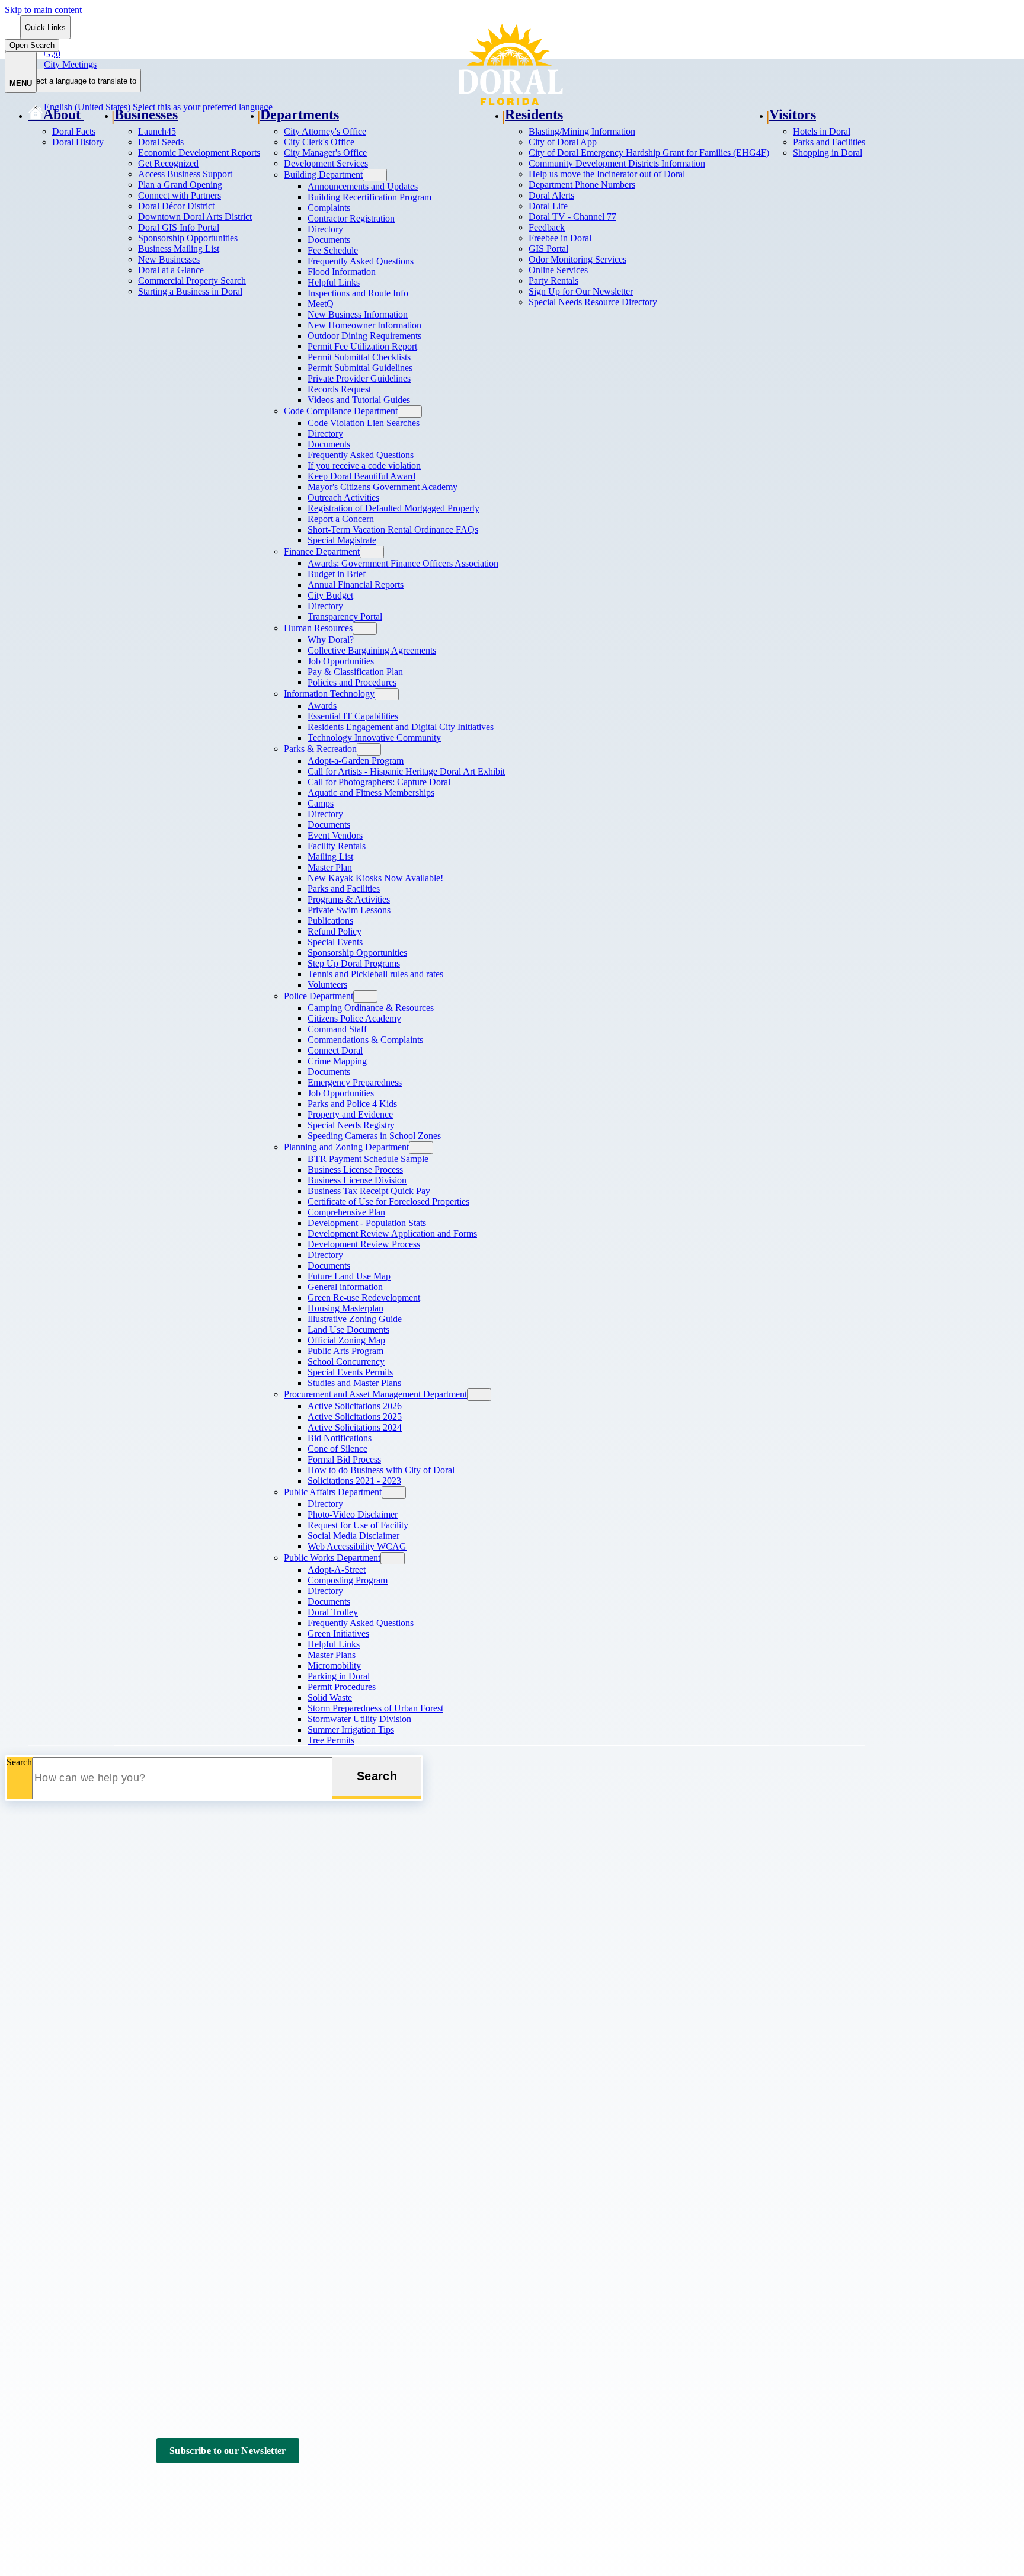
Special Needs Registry (351, 1125)
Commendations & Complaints (365, 1040)
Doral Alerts (551, 195)
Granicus (156, 2496)
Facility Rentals (337, 846)
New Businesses (169, 259)
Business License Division (357, 1180)
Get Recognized (168, 163)
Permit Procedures (342, 1687)
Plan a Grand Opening (180, 185)
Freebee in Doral (560, 238)
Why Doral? (331, 640)
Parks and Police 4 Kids (352, 1104)
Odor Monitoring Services (577, 259)
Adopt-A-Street (337, 1569)
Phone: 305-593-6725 (46, 2084)
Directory (325, 229)
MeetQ (321, 304)
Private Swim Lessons (349, 910)
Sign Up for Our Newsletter (581, 291)
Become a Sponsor (64, 2365)
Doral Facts (74, 131)
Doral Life (548, 206)
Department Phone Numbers (582, 185)
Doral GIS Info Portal (179, 227)
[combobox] (81, 81)
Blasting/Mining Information (582, 131)
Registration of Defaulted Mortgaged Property (393, 508)
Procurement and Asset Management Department (375, 1394)
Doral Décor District (176, 206)
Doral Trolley (333, 1612)
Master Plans (332, 1655)
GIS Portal (548, 249)
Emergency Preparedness (355, 1082)
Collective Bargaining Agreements (372, 650)
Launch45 (157, 131)
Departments (300, 114)
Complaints (329, 208)
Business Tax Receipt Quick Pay (369, 1191)
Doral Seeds (161, 142)
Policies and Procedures (352, 682)
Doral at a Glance (171, 270)
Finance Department (322, 551)
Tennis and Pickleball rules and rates (375, 974)
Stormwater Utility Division (359, 1719)
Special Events (335, 942)
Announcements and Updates (363, 186)
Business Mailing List (179, 249)
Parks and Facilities (344, 889)
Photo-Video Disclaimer (353, 1514)
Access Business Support (185, 174)
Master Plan (330, 867)
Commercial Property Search (192, 281)
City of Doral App (563, 142)
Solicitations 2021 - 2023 (354, 1481)
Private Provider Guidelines (359, 378)
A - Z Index (268, 2485)
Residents (534, 114)
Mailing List (330, 857)
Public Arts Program (345, 1351)
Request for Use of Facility (358, 1525)
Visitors (793, 114)
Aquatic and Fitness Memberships (371, 793)
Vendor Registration (66, 2232)
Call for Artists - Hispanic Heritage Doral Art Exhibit (406, 771)
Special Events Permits (350, 1372)
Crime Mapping (337, 1061)
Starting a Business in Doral (190, 291)
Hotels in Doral (822, 131)
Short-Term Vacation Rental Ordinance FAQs (393, 529)
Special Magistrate (342, 540)
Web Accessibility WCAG (357, 1546)
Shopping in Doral (828, 153)
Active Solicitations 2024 (355, 1427)
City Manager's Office (325, 153)
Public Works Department (332, 1558)
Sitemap (217, 2485)
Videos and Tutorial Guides (359, 400)
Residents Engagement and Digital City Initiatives (401, 727)
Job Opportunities (341, 661)
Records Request (339, 389)
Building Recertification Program (369, 197)
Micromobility (334, 1665)
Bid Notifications (340, 1438)
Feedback (547, 227)
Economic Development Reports (199, 153)
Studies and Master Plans (354, 1383)
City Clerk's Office (319, 142)
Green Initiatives (338, 1633)
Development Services (326, 163)
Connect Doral (335, 1050)
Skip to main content (43, 10)
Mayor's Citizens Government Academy (383, 487)
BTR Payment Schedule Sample (368, 1159)
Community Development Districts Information (617, 163)
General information (345, 1287)
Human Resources (318, 628)
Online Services (558, 270)
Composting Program (348, 1580)
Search (19, 1762)
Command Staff (337, 1029)
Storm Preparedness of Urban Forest (375, 1708)
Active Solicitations (65, 2170)
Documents (329, 240)
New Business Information (358, 314)
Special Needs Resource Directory (593, 302)
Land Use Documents (348, 1329)
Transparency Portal (345, 617)
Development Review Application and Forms (392, 1233)
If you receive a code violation (364, 465)
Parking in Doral (339, 1676)
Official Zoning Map (346, 1340)
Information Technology (329, 694)
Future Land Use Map (349, 1276)
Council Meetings (62, 2334)
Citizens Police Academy (354, 1018)
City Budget (330, 595)
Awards (322, 705)
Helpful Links (334, 282)
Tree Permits (331, 1740)
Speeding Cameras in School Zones (374, 1136)
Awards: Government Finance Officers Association (403, 563)
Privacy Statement (155, 2485)
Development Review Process (364, 1244)
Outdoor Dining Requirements (364, 336)
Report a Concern (341, 519)
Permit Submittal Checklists (359, 357)
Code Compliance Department (341, 411)
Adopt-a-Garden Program (356, 761)
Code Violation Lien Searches (364, 423)
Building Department (323, 175)
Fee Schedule (333, 250)
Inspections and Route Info (358, 293)
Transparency (54, 2217)
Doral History (78, 142)
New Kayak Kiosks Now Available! (375, 878)
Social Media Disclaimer (353, 1536)
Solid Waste (330, 1697)
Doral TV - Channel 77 (572, 217)
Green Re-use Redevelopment (364, 1297)
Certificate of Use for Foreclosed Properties (388, 1201)
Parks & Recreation (320, 749)
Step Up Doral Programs (354, 963)
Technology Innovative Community (374, 737)
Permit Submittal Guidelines (360, 368)
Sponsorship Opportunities (188, 238)
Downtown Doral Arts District (195, 217)
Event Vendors (335, 835)
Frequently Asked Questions (361, 261)
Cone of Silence (337, 1449)
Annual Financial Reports (356, 585)
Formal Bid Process (344, 1459)
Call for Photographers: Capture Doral (379, 782)
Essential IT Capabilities (353, 716)
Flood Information (342, 272)
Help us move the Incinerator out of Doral (607, 174)
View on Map (31, 2062)
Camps (321, 803)
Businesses (146, 114)
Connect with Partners (180, 195)
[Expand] (99, 114)
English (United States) (158, 54)
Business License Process (355, 1169)
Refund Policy (335, 931)
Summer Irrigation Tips (351, 1729)
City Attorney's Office (325, 131)
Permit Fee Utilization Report (362, 346)
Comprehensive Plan (346, 1212)
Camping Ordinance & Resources (371, 1008)
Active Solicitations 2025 (355, 1417)
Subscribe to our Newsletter (228, 2451)
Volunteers (327, 985)
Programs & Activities (349, 899)
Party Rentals (553, 281)
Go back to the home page (67, 1890)
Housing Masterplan (345, 1308)
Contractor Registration (351, 218)
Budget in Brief (337, 574)
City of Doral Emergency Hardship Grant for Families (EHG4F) (649, 153)
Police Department (319, 996)
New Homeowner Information (364, 325)
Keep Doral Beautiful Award (361, 476)
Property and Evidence (350, 1114)
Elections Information (69, 2349)
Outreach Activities (343, 497)
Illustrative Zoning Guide (355, 1319)
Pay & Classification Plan (355, 672)
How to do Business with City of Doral (381, 1470)
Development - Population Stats (367, 1223)
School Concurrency (346, 1361)
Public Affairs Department (333, 1492)
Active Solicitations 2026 (355, 1406)
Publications (330, 921)
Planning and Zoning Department (346, 1147)
